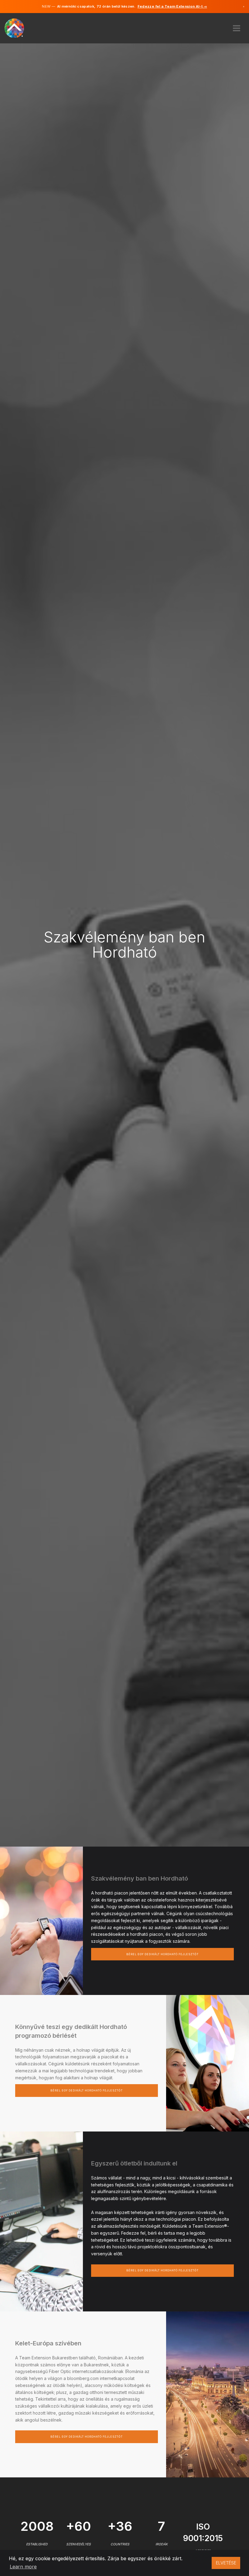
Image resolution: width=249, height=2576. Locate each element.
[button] (237, 26)
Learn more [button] (23, 2567)
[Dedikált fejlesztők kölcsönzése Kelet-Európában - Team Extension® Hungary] (18, 27)
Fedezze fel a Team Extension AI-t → (172, 6)
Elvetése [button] (226, 2563)
